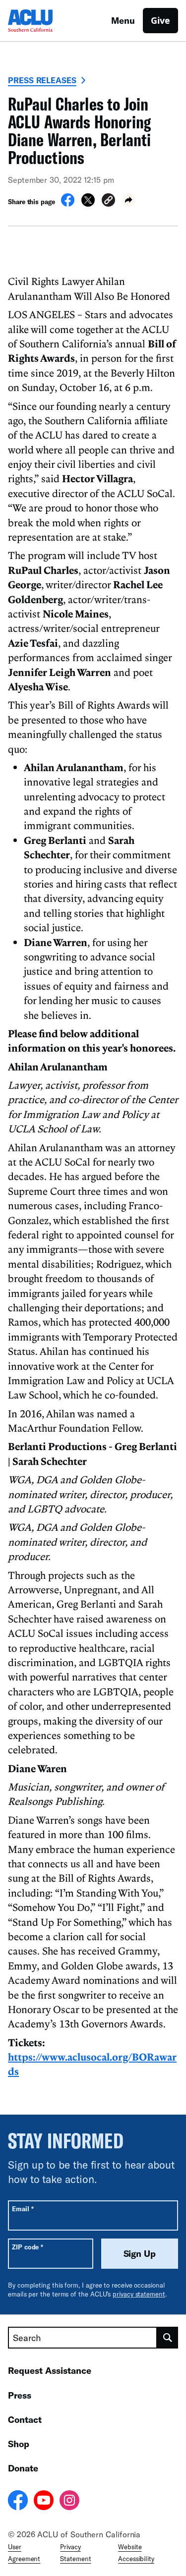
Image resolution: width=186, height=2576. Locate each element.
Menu (123, 20)
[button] (108, 201)
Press (20, 2395)
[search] (168, 2338)
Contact (25, 2419)
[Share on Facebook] (68, 204)
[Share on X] (88, 204)
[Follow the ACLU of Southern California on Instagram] (69, 2502)
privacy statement (139, 2294)
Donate (23, 2468)
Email (23, 2209)
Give (160, 20)
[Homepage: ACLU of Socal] (43, 21)
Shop (19, 2444)
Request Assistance (50, 2370)
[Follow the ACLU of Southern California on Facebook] (18, 2502)
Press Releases (42, 80)
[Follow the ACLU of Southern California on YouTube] (44, 2502)
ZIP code (28, 2247)
